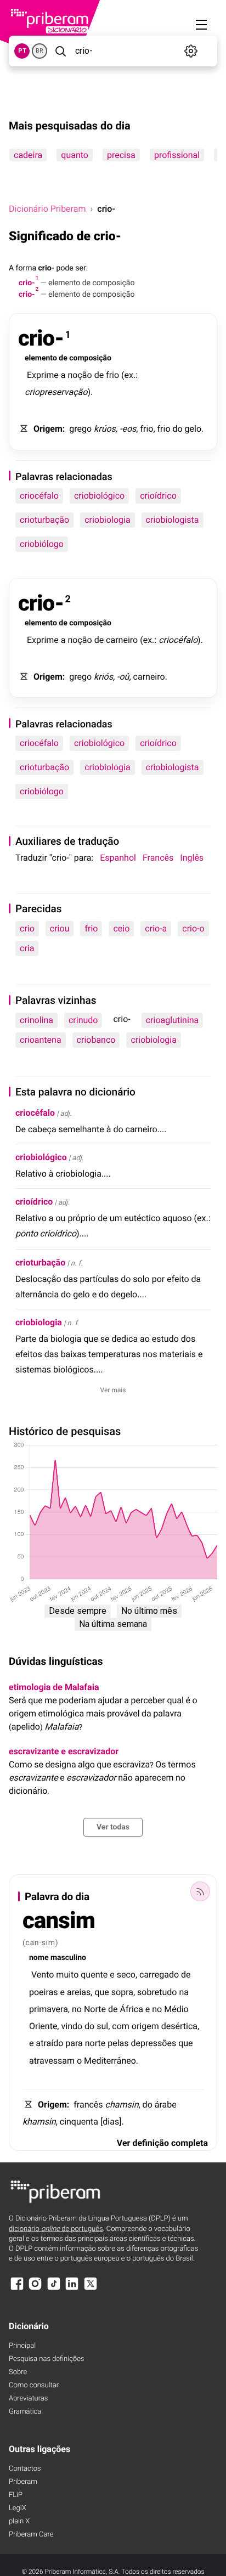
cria (27, 948)
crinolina (36, 1020)
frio (91, 928)
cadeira (28, 155)
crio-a (156, 928)
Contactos (25, 2469)
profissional (177, 155)
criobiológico (99, 496)
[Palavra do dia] (200, 1891)
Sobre (18, 2372)
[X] (91, 2289)
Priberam (23, 2482)
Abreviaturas (28, 2399)
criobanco (96, 1040)
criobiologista (173, 520)
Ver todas (113, 1827)
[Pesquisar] (60, 51)
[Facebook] (17, 2289)
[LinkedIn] (72, 2289)
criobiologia (107, 520)
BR (39, 51)
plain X (19, 2521)
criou (60, 928)
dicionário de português (56, 2229)
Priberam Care (31, 2535)
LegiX (18, 2508)
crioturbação (44, 520)
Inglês (192, 858)
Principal (22, 2346)
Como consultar (34, 2385)
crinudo (83, 1020)
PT (22, 51)
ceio (121, 928)
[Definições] (191, 51)
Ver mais (113, 1390)
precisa (121, 155)
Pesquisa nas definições (46, 2359)
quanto (75, 155)
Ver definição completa (162, 2143)
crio (27, 928)
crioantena (41, 1040)
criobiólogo (42, 544)
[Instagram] (35, 2289)
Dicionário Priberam (47, 209)
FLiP (16, 2495)
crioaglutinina (173, 1020)
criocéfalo (39, 496)
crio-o (193, 928)
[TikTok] (54, 2289)
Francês (158, 858)
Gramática (25, 2412)
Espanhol (118, 858)
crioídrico (158, 496)
